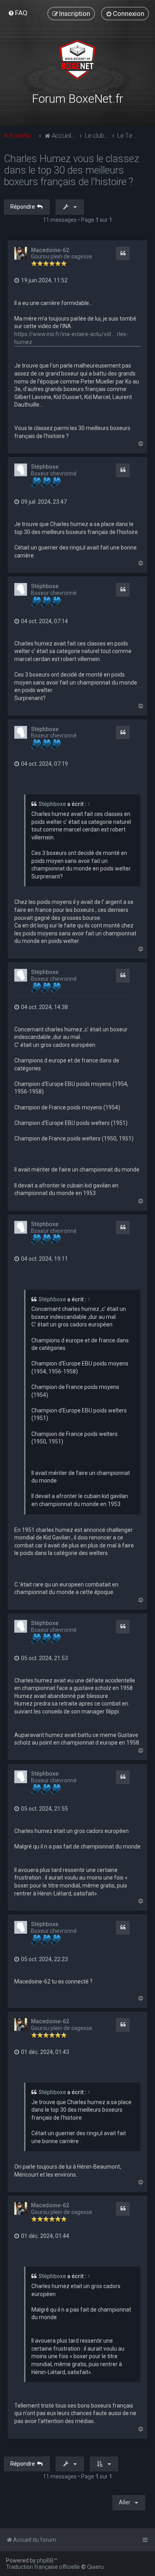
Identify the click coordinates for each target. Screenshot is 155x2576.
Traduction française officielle (43, 2567)
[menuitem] (18, 13)
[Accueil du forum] (78, 60)
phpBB (45, 2560)
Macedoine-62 (50, 250)
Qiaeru (95, 2567)
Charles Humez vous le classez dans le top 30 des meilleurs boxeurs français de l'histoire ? (72, 170)
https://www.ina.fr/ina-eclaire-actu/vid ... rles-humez (71, 338)
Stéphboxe (45, 467)
